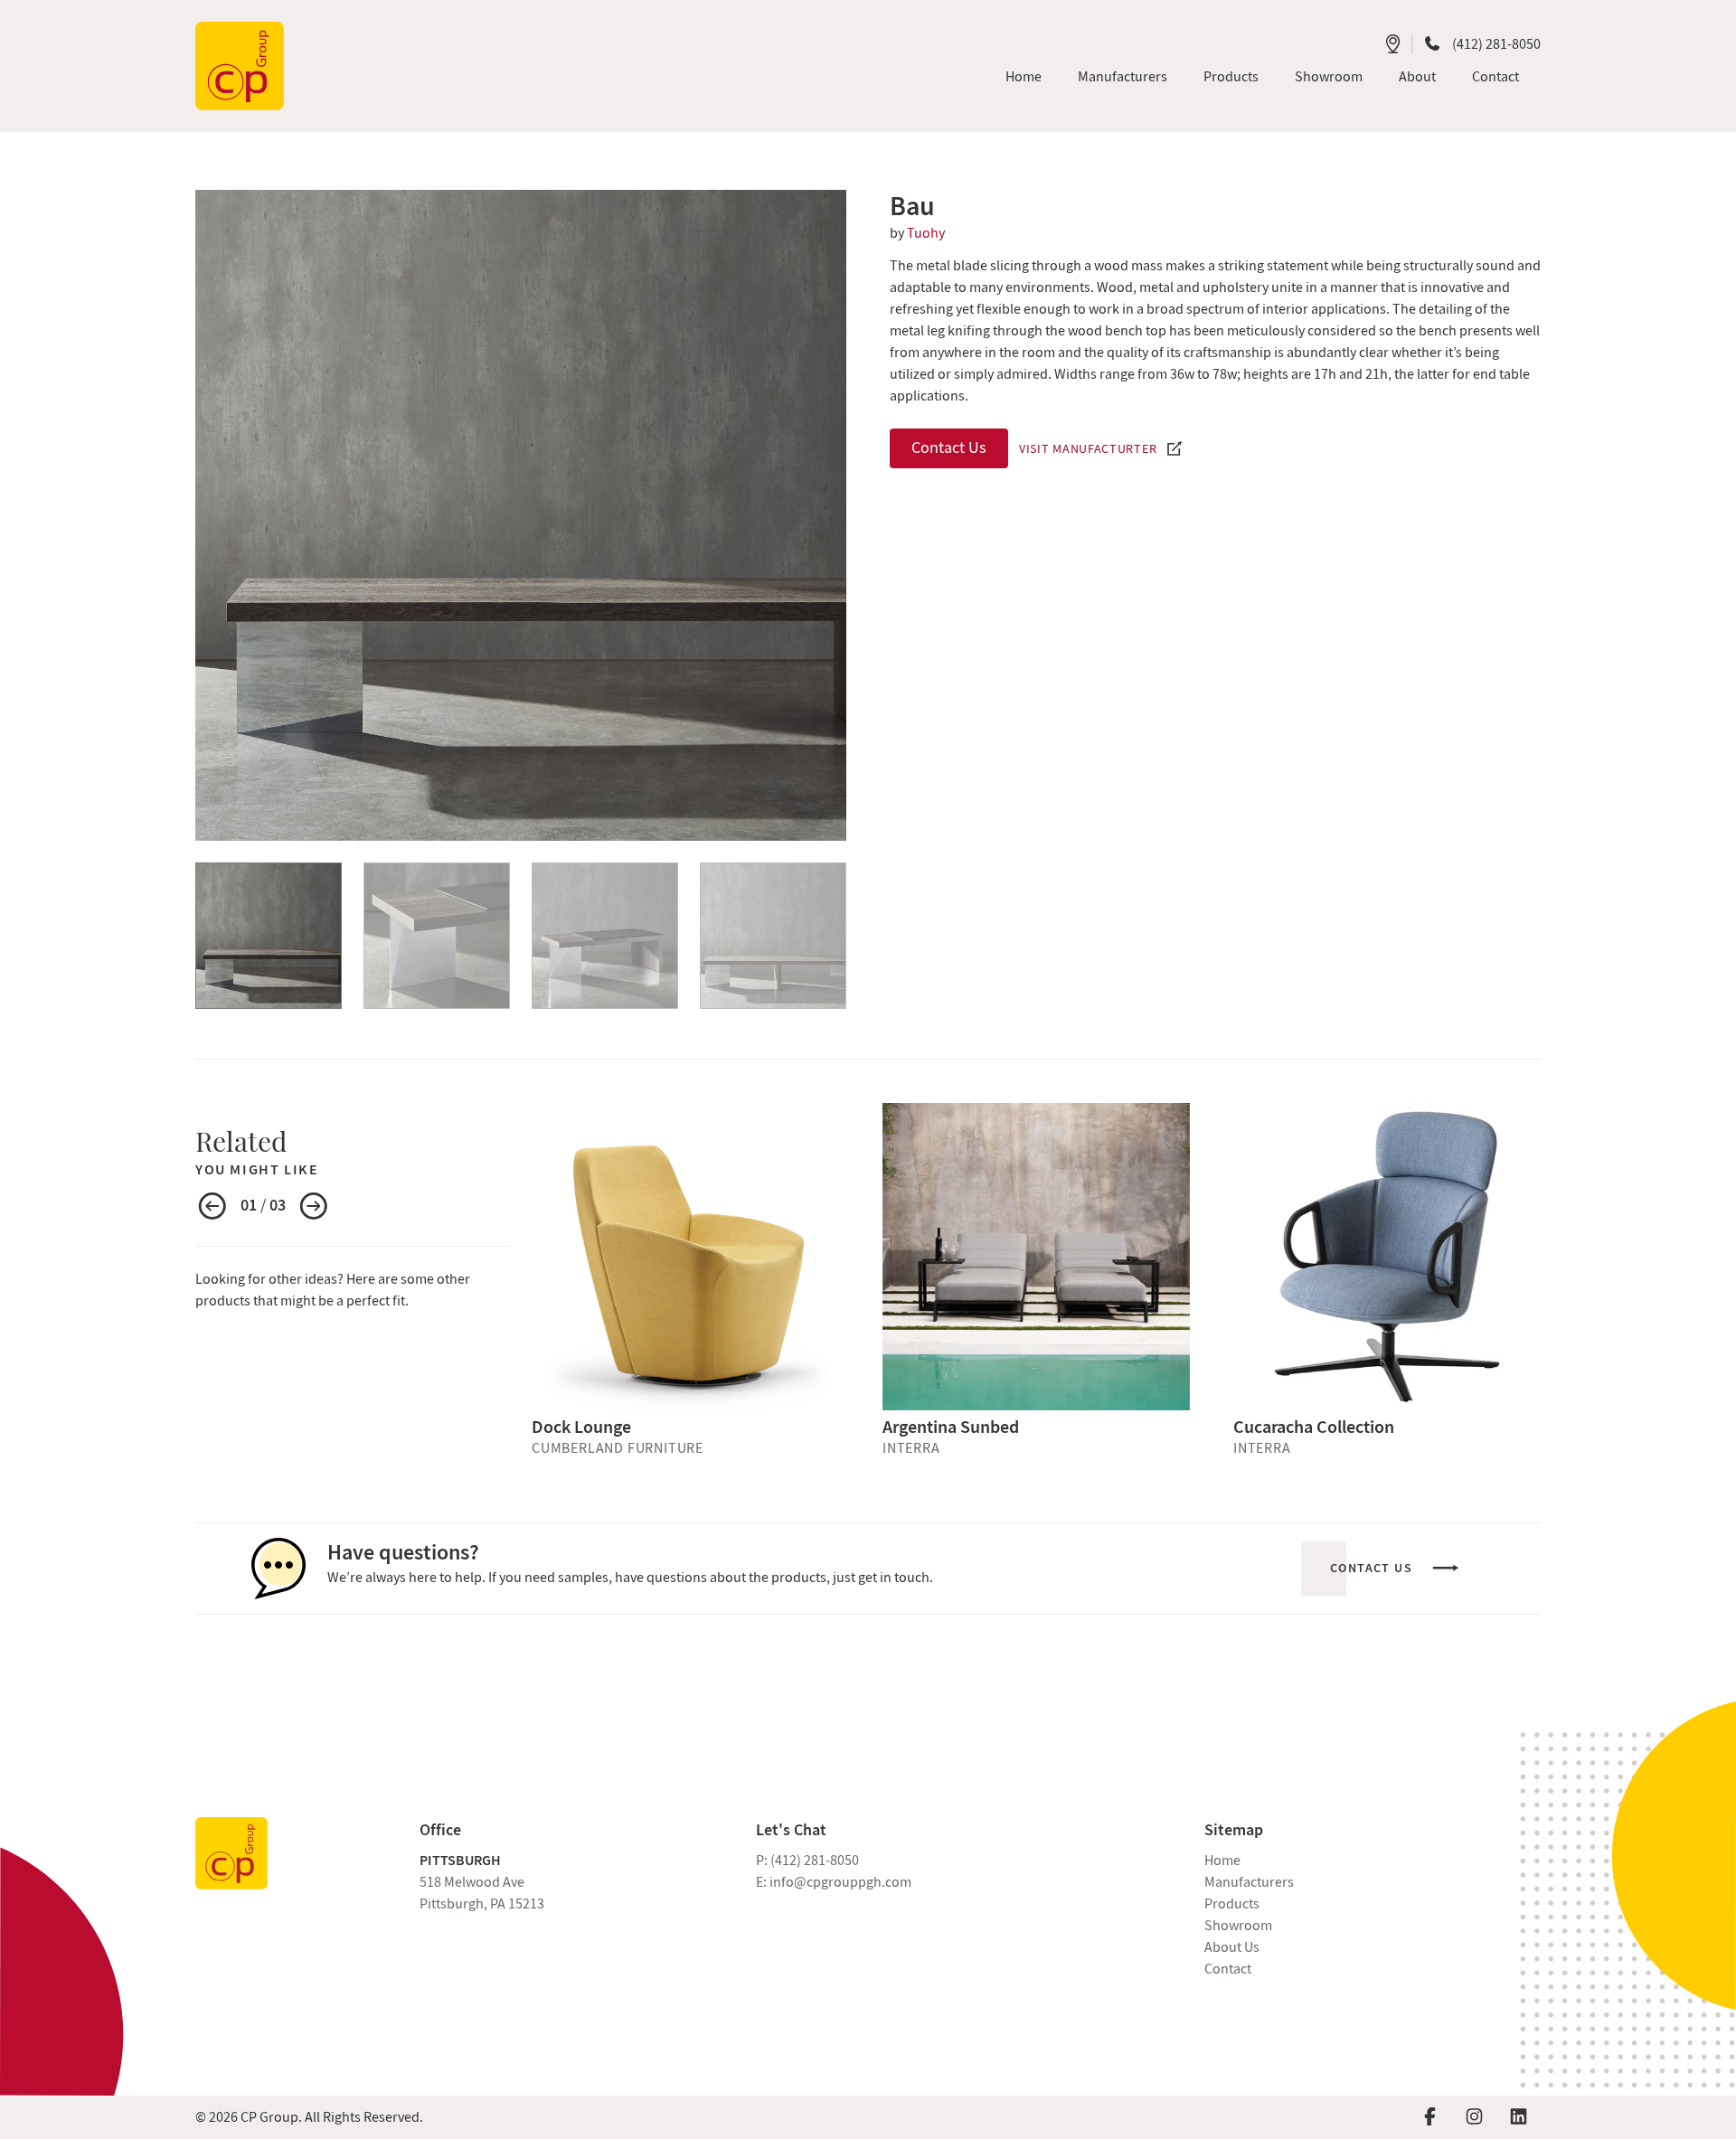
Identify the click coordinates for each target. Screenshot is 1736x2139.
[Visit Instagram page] (1474, 2117)
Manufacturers (1249, 1882)
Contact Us (949, 448)
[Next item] (314, 1208)
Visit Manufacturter (1088, 448)
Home (1222, 1861)
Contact (1228, 1969)
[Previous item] (212, 1208)
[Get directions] (1393, 44)
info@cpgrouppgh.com (840, 1882)
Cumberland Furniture (618, 1448)
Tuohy (926, 233)
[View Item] (269, 936)
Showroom (1238, 1926)
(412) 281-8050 (1496, 44)
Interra (911, 1448)
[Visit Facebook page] (1430, 2117)
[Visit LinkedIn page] (1519, 2117)
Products (1232, 1904)
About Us (1232, 1947)
